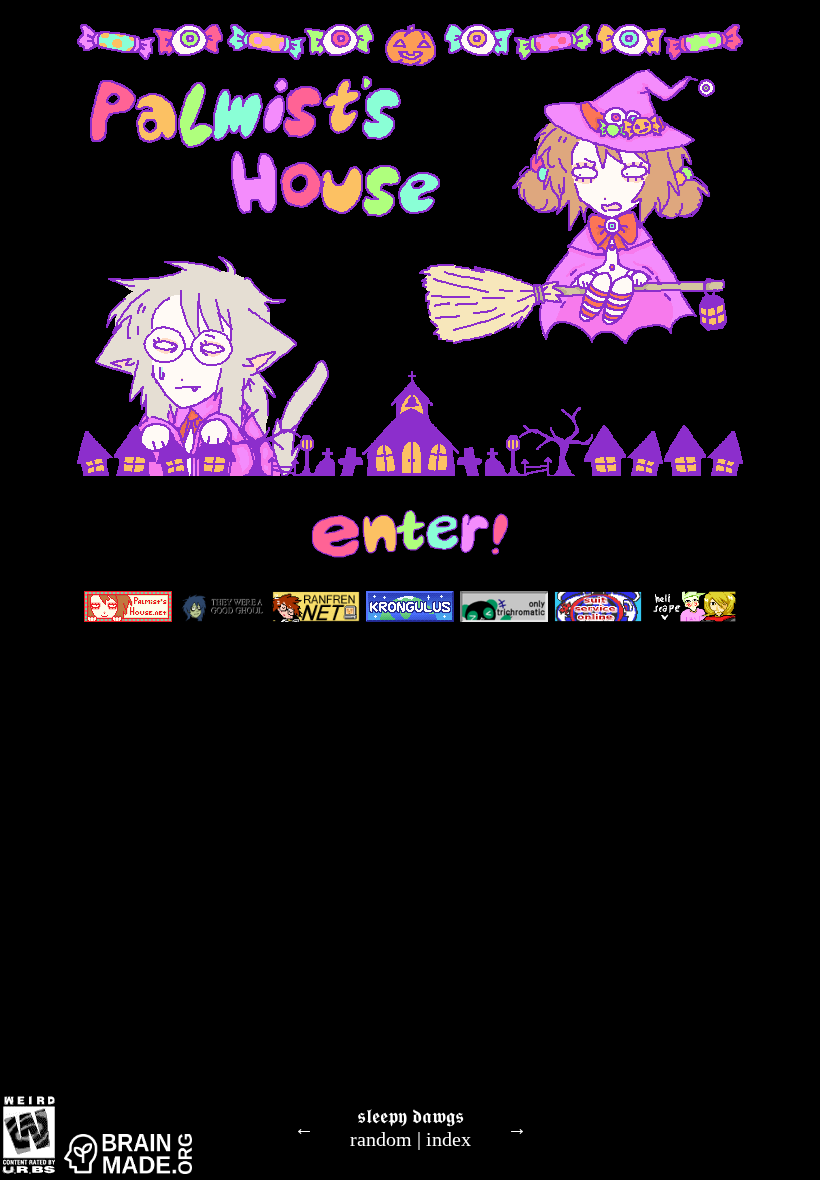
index (448, 1139)
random (381, 1139)
